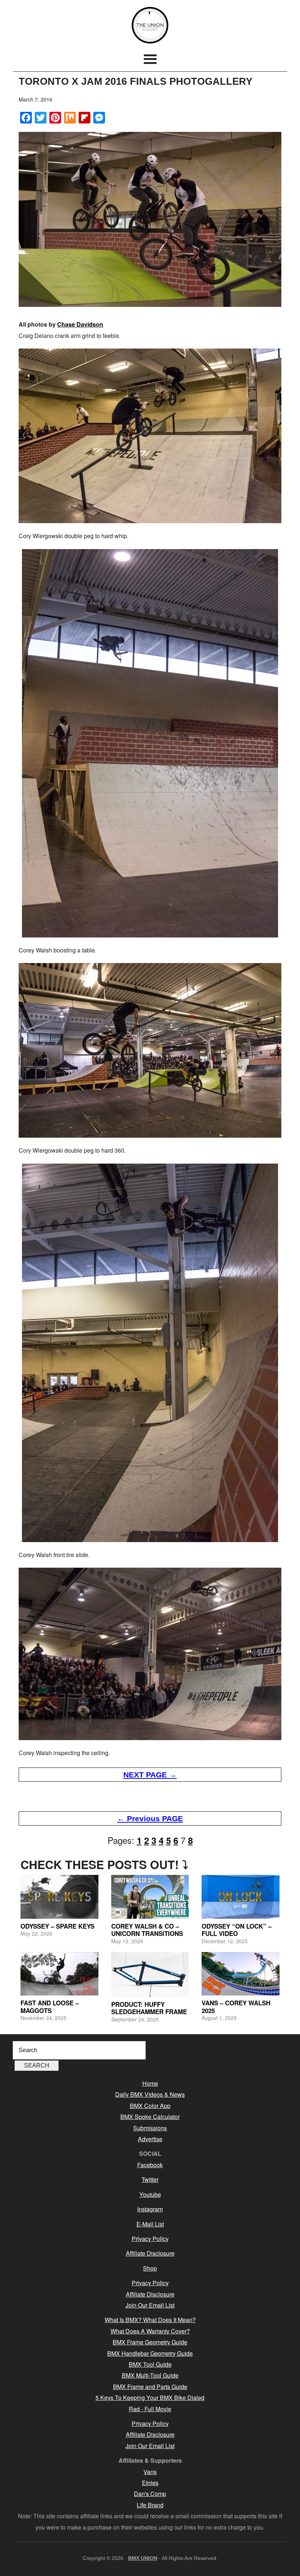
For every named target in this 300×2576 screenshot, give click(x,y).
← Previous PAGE (150, 1818)
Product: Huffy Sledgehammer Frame (149, 2008)
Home (150, 2083)
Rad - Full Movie (150, 2409)
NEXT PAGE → (150, 1775)
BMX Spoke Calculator (150, 2117)
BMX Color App (150, 2106)
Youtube (150, 2194)
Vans (150, 2472)
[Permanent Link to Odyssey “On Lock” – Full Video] (240, 1897)
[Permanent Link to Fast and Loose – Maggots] (59, 1974)
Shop (150, 2268)
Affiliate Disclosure (150, 2253)
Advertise (150, 2139)
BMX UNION (150, 25)
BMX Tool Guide (150, 2364)
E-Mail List (150, 2224)
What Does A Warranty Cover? (150, 2331)
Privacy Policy (150, 2239)
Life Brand (150, 2505)
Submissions (150, 2128)
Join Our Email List (150, 2305)
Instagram (150, 2209)
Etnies (150, 2483)
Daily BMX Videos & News (150, 2094)
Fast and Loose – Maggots (50, 2006)
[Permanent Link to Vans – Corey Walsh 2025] (240, 1974)
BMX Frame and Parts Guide (150, 2387)
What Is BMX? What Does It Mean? (150, 2320)
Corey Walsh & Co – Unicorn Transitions (147, 1930)
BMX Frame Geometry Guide (150, 2342)
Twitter (150, 2179)
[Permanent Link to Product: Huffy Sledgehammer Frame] (150, 1974)
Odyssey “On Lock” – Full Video (237, 1930)
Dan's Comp (150, 2494)
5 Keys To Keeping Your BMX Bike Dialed (150, 2398)
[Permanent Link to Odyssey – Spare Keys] (59, 1897)
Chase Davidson (80, 324)
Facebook (150, 2165)
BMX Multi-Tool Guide (150, 2375)
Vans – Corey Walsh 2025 (236, 2006)
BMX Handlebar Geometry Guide (150, 2353)
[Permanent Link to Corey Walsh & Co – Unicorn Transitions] (150, 1897)
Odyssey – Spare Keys (57, 1926)
